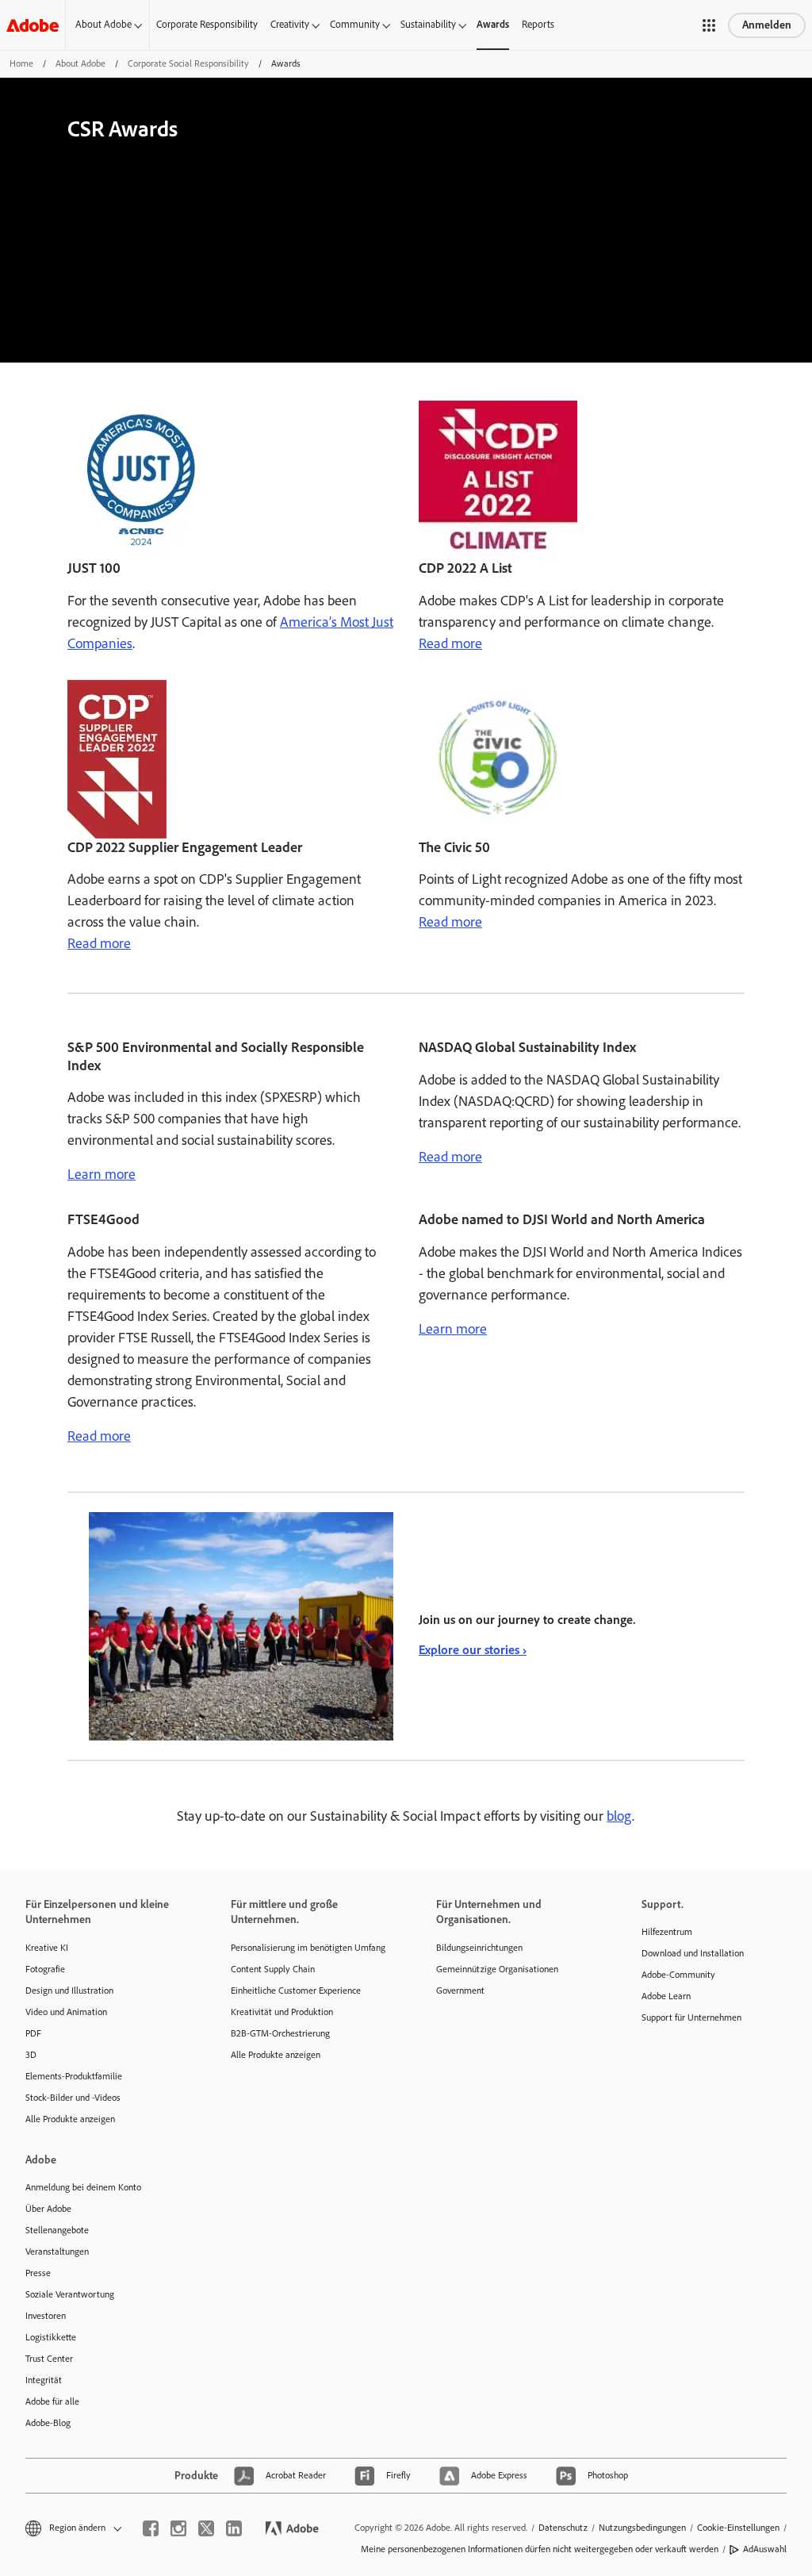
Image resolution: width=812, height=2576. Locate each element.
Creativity (290, 24)
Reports (538, 24)
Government (460, 1991)
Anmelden (767, 25)
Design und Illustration (69, 1991)
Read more (450, 643)
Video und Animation (66, 2012)
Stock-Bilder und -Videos (73, 2098)
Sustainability (428, 24)
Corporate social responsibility (188, 63)
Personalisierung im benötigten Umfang (308, 1948)
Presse (38, 2273)
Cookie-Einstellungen (738, 2528)
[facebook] (151, 2528)
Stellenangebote (57, 2230)
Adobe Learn (666, 1996)
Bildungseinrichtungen (479, 1948)
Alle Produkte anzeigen (70, 2119)
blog (619, 1816)
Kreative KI (47, 1948)
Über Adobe (48, 2209)
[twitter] (206, 2528)
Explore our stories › (473, 1650)
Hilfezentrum (667, 1932)
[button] (709, 25)
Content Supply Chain (273, 1969)
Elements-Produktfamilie (74, 2076)
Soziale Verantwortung (70, 2294)
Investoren (46, 2316)
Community (355, 24)
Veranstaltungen (57, 2252)
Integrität (44, 2380)
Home (21, 63)
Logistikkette (51, 2337)
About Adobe (103, 24)
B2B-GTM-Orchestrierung (280, 2033)
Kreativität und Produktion (282, 2012)
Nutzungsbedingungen (642, 2528)
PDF (33, 2033)
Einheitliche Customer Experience (296, 1991)
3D (31, 2055)
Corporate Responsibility (207, 24)
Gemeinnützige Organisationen (497, 1969)
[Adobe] (33, 25)
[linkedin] (234, 2528)
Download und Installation (693, 1953)
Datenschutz (563, 2528)
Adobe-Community (678, 1975)
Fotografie (45, 1969)
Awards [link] (493, 24)
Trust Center (49, 2359)
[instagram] (178, 2528)
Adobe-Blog (48, 2423)
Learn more (101, 1174)
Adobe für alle (52, 2401)
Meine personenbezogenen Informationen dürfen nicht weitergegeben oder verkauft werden (540, 2549)
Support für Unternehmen (691, 2017)
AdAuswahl (765, 2549)
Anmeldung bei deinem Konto (83, 2187)
